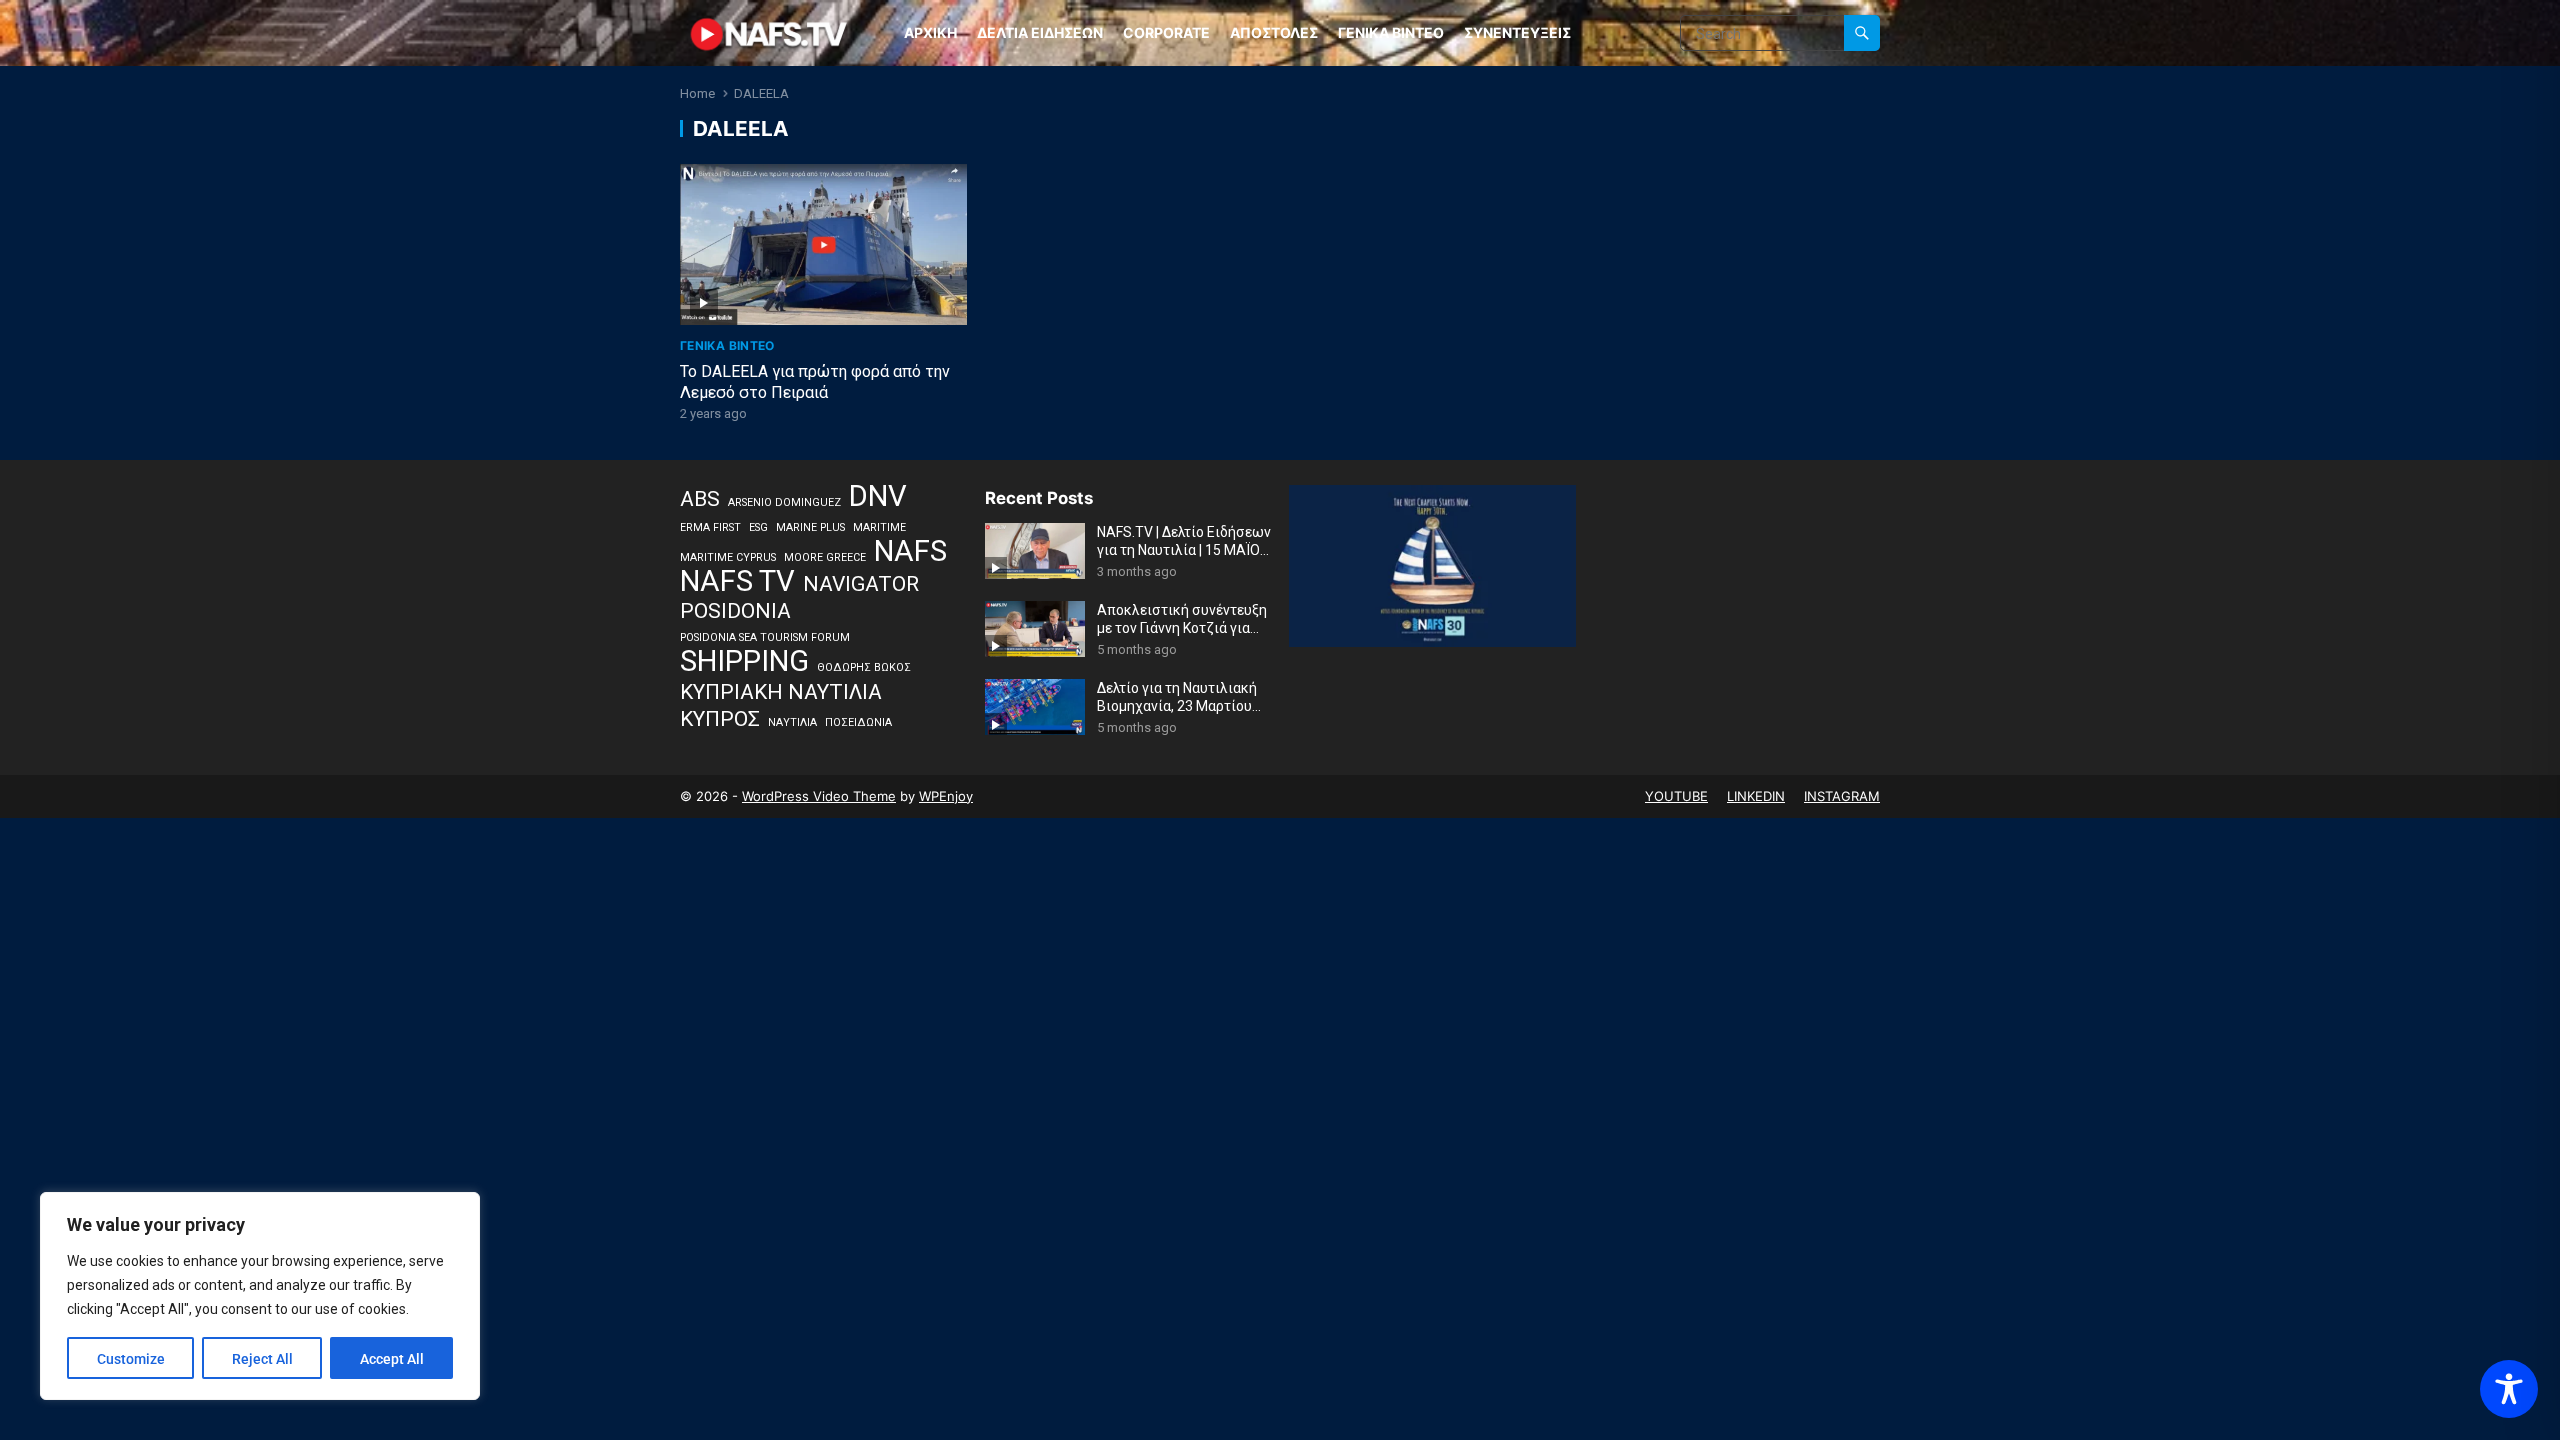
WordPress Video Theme (819, 796)
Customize (131, 1359)
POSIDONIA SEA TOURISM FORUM (765, 637)
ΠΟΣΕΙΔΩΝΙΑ (858, 722)
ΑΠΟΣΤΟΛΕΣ (1274, 32)
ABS (700, 499)
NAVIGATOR (861, 584)
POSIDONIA (735, 611)
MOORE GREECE (825, 557)
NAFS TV (737, 582)
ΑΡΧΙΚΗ (930, 32)
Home (697, 93)
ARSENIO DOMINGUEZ (784, 502)
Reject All (262, 1359)
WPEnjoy (946, 796)
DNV (878, 497)
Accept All (392, 1359)
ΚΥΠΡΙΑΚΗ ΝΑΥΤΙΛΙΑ (781, 692)
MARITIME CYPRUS (728, 557)
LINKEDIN (1756, 796)
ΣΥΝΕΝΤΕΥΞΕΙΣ (1517, 32)
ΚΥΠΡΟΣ (720, 719)
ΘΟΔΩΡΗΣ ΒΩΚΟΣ (864, 667)
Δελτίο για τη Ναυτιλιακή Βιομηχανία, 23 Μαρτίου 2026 (1177, 697)
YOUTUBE (1676, 796)
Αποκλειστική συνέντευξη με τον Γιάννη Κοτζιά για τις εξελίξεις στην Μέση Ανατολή (1182, 619)
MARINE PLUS (810, 527)
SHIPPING (744, 662)
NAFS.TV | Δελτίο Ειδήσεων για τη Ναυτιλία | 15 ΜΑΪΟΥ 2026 (1184, 541)
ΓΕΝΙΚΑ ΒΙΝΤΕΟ (1391, 32)
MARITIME (879, 527)
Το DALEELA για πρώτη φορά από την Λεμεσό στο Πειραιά (815, 382)
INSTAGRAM (1842, 796)
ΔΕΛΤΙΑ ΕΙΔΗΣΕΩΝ (1040, 32)
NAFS (910, 552)
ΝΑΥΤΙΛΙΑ (792, 722)
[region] (260, 1296)
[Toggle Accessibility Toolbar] (2509, 1389)
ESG (758, 527)
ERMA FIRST (710, 527)
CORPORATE (1166, 32)
